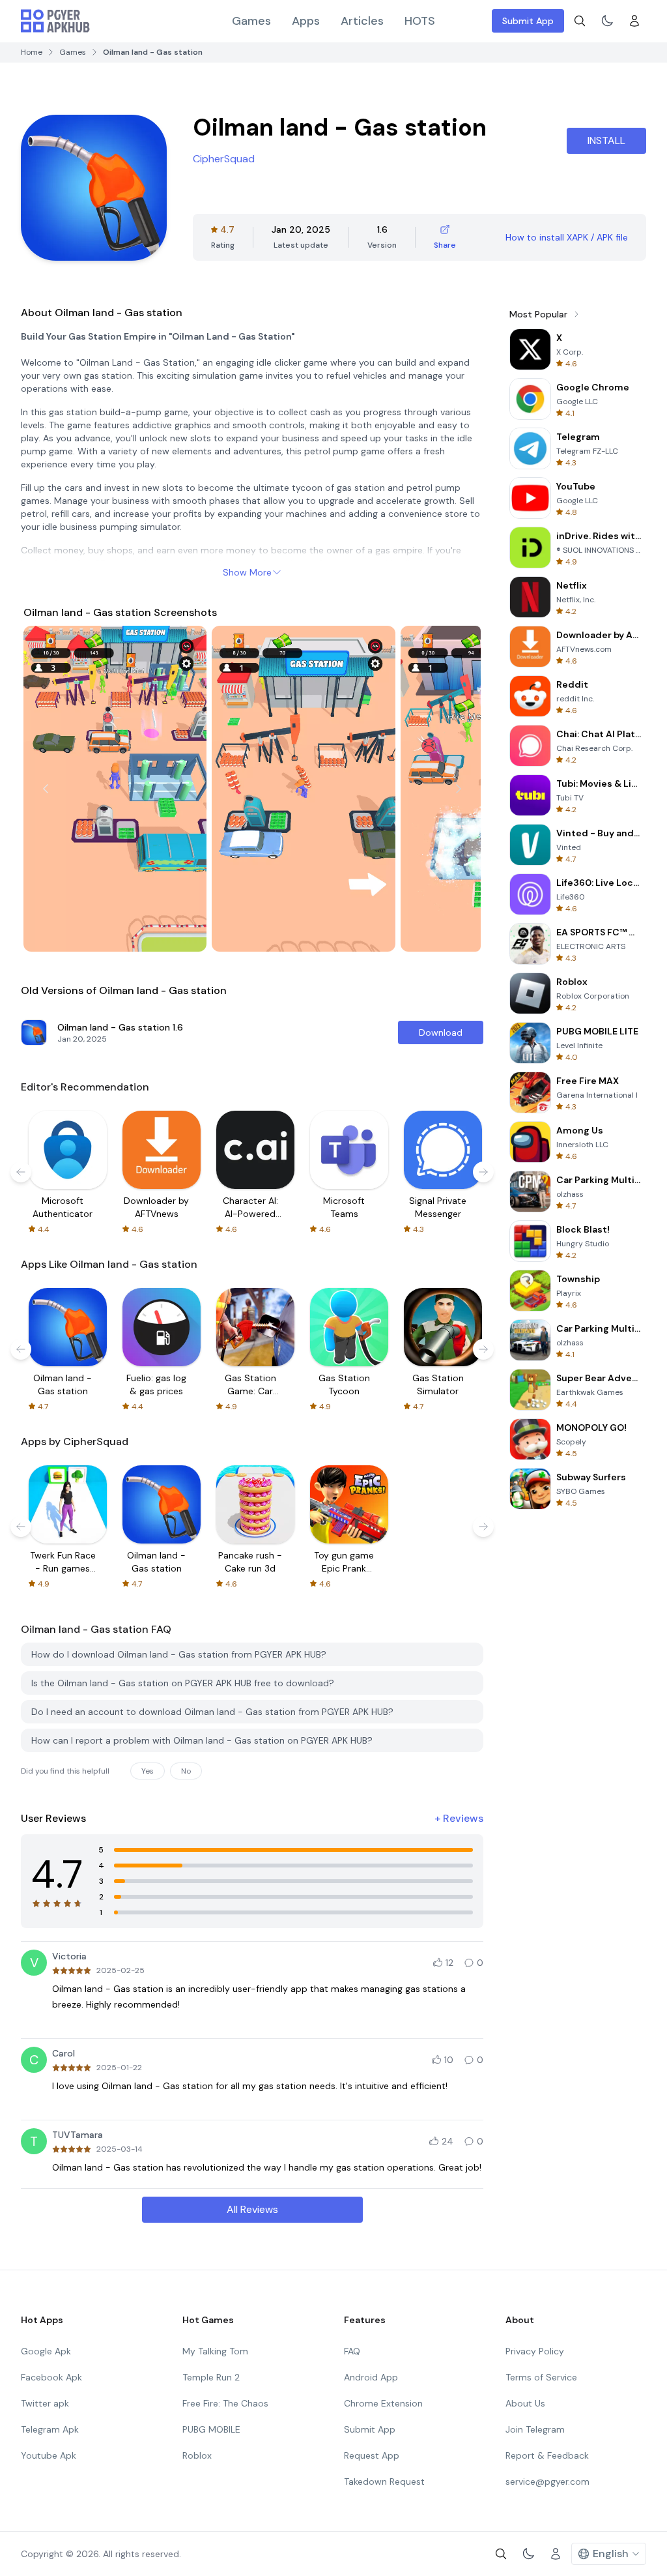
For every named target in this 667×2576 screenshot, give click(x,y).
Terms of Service (541, 2377)
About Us (525, 2403)
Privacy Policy (535, 2351)
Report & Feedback (547, 2455)
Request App (372, 2455)
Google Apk (46, 2351)
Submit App (528, 21)
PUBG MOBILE (211, 2429)
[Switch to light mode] (607, 21)
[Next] (459, 789)
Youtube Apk (49, 2455)
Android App (371, 2377)
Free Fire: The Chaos (225, 2403)
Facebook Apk (51, 2377)
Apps (306, 21)
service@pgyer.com (547, 2481)
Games (251, 21)
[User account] (634, 21)
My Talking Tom (215, 2351)
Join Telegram (535, 2429)
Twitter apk (45, 2403)
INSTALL (606, 140)
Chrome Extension (383, 2403)
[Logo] (55, 21)
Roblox (197, 2455)
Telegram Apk (50, 2429)
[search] (580, 21)
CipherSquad (224, 159)
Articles (362, 21)
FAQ (352, 2351)
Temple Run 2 (211, 2377)
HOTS (420, 21)
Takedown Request (384, 2481)
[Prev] (46, 789)
